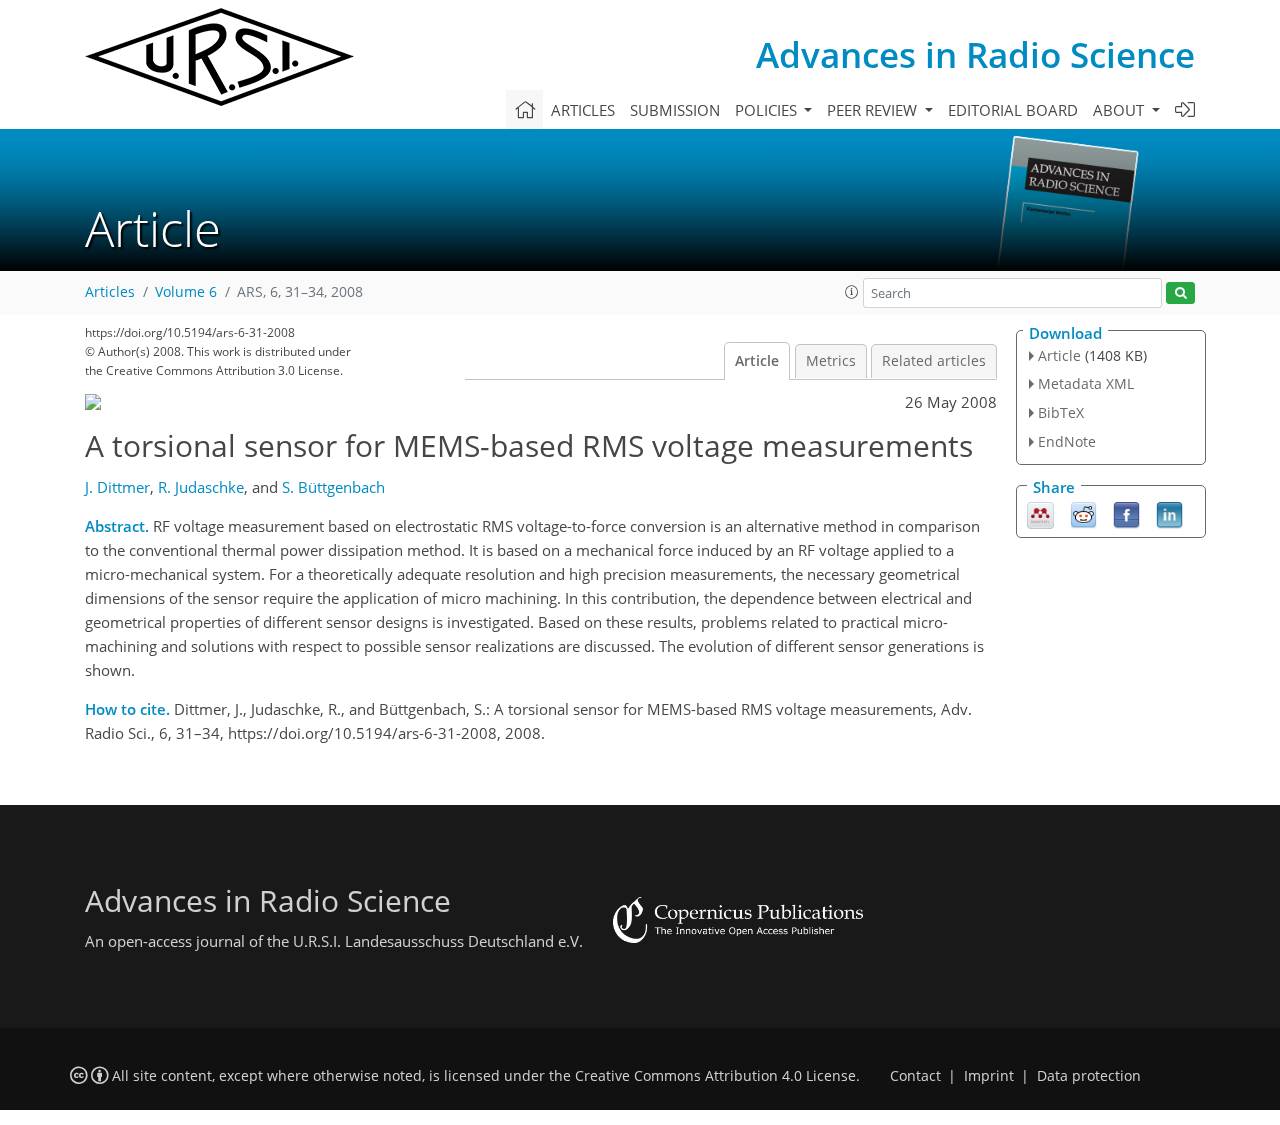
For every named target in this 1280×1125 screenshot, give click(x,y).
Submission (675, 110)
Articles (583, 110)
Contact (915, 1076)
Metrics (831, 361)
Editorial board (1013, 110)
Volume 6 (186, 292)
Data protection (1089, 1076)
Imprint (989, 1076)
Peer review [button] (874, 110)
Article (757, 361)
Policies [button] (768, 110)
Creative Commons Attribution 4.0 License (715, 1076)
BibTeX (1061, 412)
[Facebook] (1126, 513)
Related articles (934, 361)
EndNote (1067, 441)
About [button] (1120, 110)
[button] (852, 292)
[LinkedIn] (1169, 513)
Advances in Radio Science (975, 54)
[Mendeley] (1040, 513)
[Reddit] (1083, 513)
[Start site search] (1180, 293)
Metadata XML (1086, 383)
